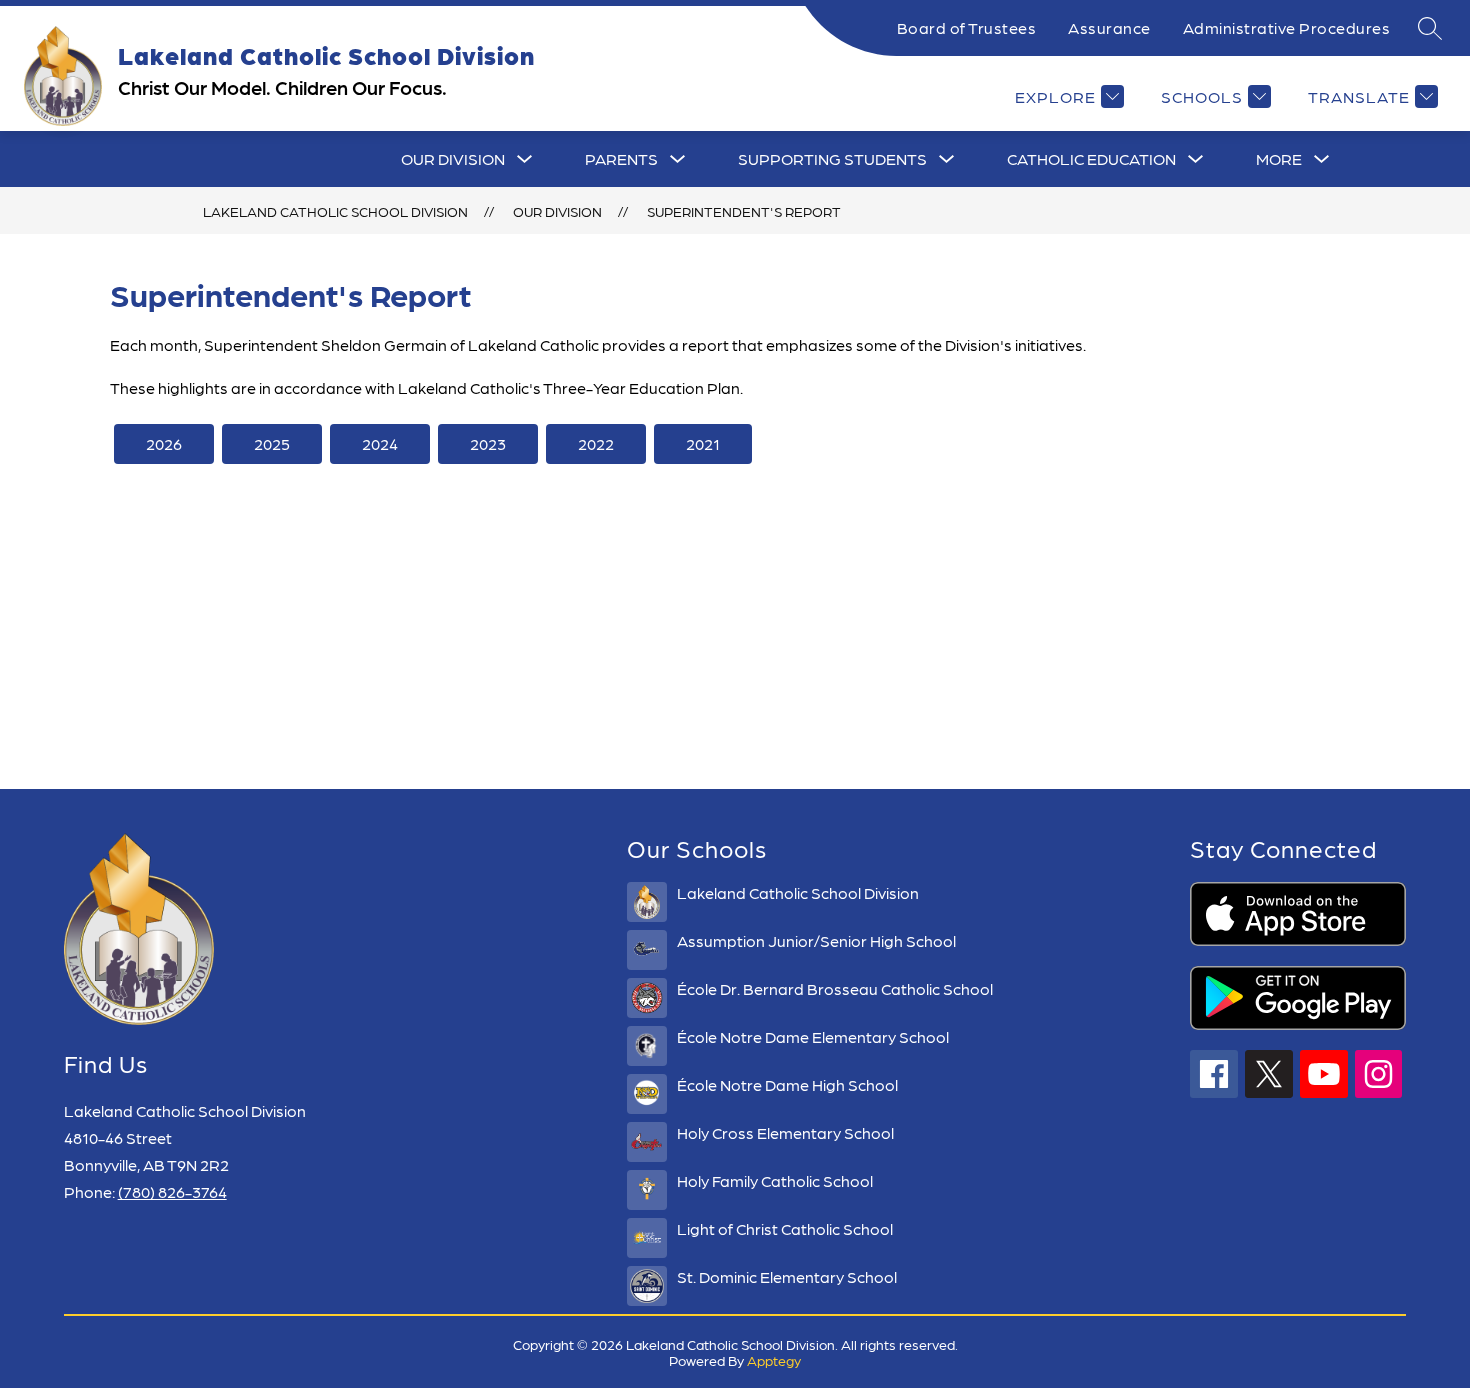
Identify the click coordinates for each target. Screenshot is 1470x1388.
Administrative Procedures (1287, 27)
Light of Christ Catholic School (785, 1228)
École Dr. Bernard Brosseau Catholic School (835, 988)
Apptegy (774, 1360)
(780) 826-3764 (172, 1191)
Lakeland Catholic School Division (335, 211)
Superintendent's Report (744, 211)
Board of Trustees (967, 27)
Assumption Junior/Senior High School (816, 940)
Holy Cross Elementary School (785, 1132)
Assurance (1109, 27)
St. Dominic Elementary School (787, 1276)
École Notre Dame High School (787, 1084)
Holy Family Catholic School (775, 1180)
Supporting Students (832, 158)
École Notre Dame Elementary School (813, 1036)
